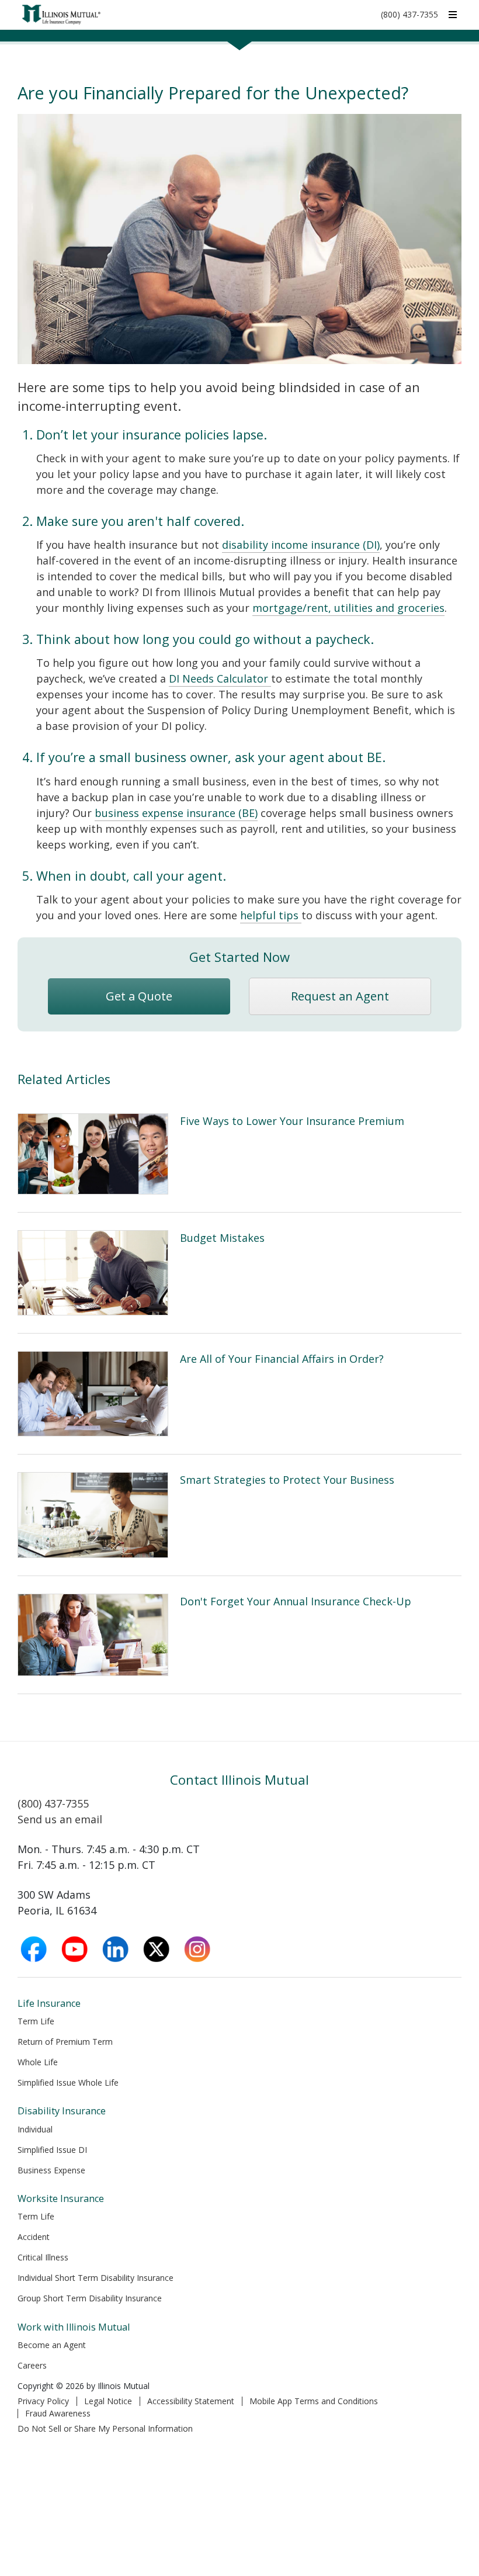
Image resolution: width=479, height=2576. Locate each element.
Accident (34, 2237)
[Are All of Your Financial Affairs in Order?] (239, 1394)
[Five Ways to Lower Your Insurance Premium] (239, 1154)
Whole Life (38, 2062)
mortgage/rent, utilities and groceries (348, 608)
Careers (32, 2365)
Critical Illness (43, 2257)
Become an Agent (52, 2345)
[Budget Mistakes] (239, 1273)
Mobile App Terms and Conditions (314, 2401)
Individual (35, 2129)
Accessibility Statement (191, 2401)
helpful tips (271, 915)
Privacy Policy (43, 2401)
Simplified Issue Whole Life (68, 2082)
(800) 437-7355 (409, 14)
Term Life (36, 2021)
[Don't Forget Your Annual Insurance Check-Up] (239, 1635)
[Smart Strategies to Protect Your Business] (239, 1515)
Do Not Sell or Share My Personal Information (105, 2428)
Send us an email (60, 1819)
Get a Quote (139, 996)
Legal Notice (108, 2401)
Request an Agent (340, 996)
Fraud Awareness (58, 2413)
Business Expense (51, 2170)
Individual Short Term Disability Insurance (96, 2278)
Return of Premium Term (65, 2042)
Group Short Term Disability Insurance (90, 2298)
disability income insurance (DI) (301, 545)
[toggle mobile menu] (453, 14)
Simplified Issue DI (52, 2150)
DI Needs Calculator (220, 678)
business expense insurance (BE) (176, 813)
